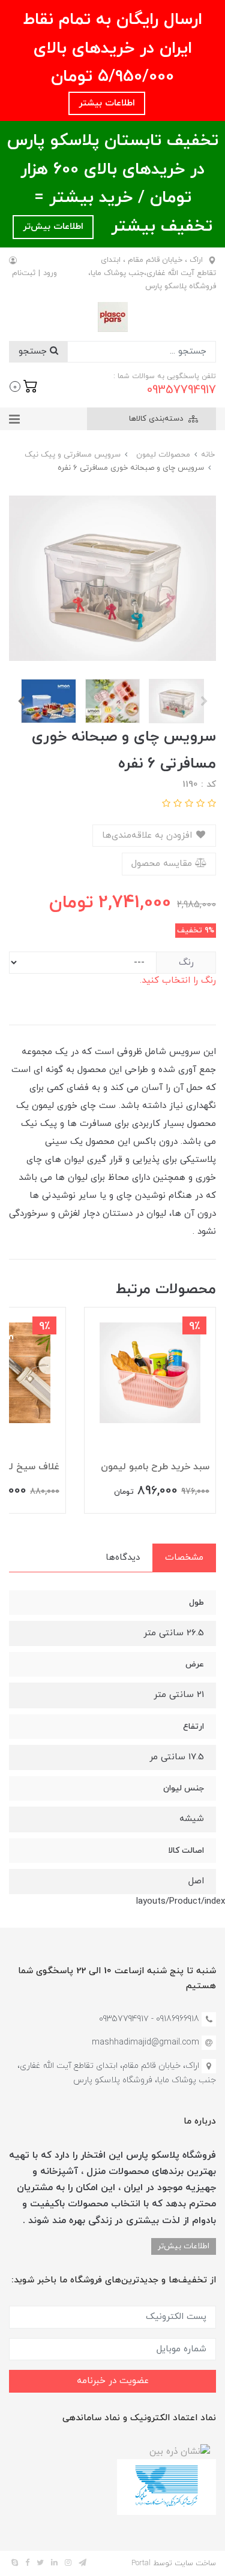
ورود (50, 273)
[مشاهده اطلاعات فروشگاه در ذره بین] (180, 2451)
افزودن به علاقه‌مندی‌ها (148, 836)
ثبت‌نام (24, 273)
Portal (141, 2563)
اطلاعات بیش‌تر (53, 227)
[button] (24, 385)
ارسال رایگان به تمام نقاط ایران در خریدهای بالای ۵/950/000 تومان (112, 48)
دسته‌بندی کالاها (157, 419)
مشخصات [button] (184, 1558)
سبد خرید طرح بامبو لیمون (155, 1467)
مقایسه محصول (163, 864)
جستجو (34, 351)
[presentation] (204, 701)
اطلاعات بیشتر (107, 103)
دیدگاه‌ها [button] (123, 1558)
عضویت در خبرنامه (113, 2381)
